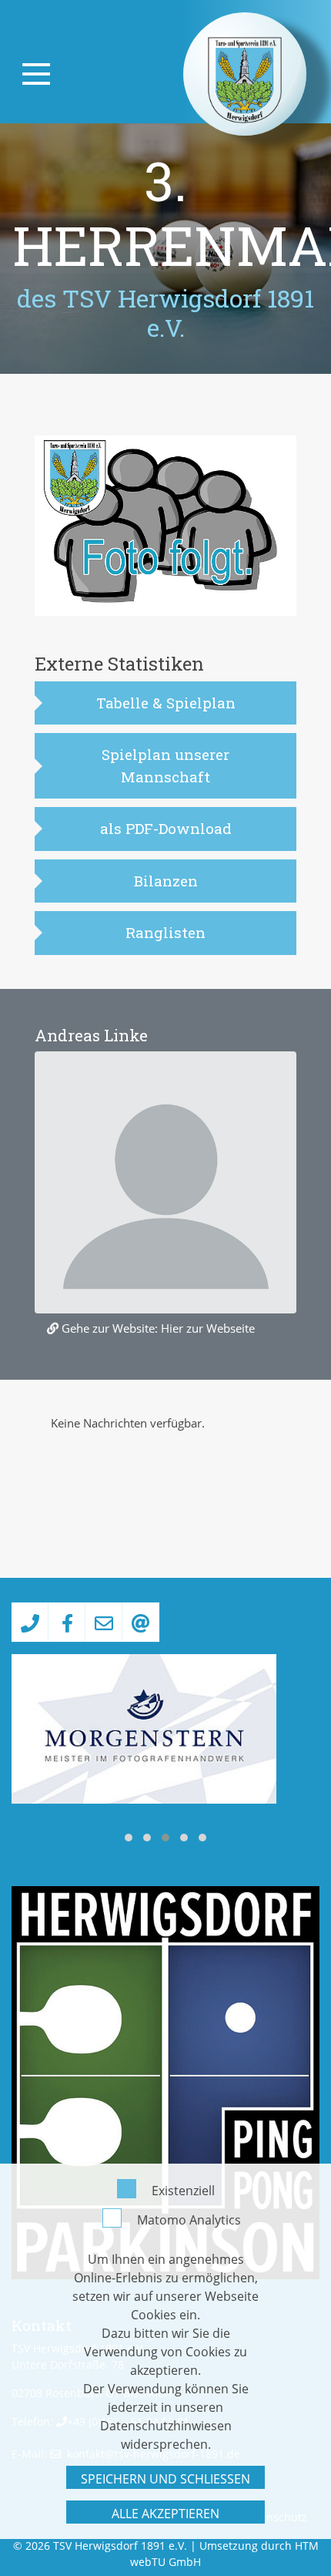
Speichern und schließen (165, 2479)
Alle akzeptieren (165, 2514)
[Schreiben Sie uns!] (104, 1622)
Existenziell (183, 2191)
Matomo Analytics (189, 2220)
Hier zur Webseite (208, 1328)
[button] (129, 1838)
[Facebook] (67, 1622)
